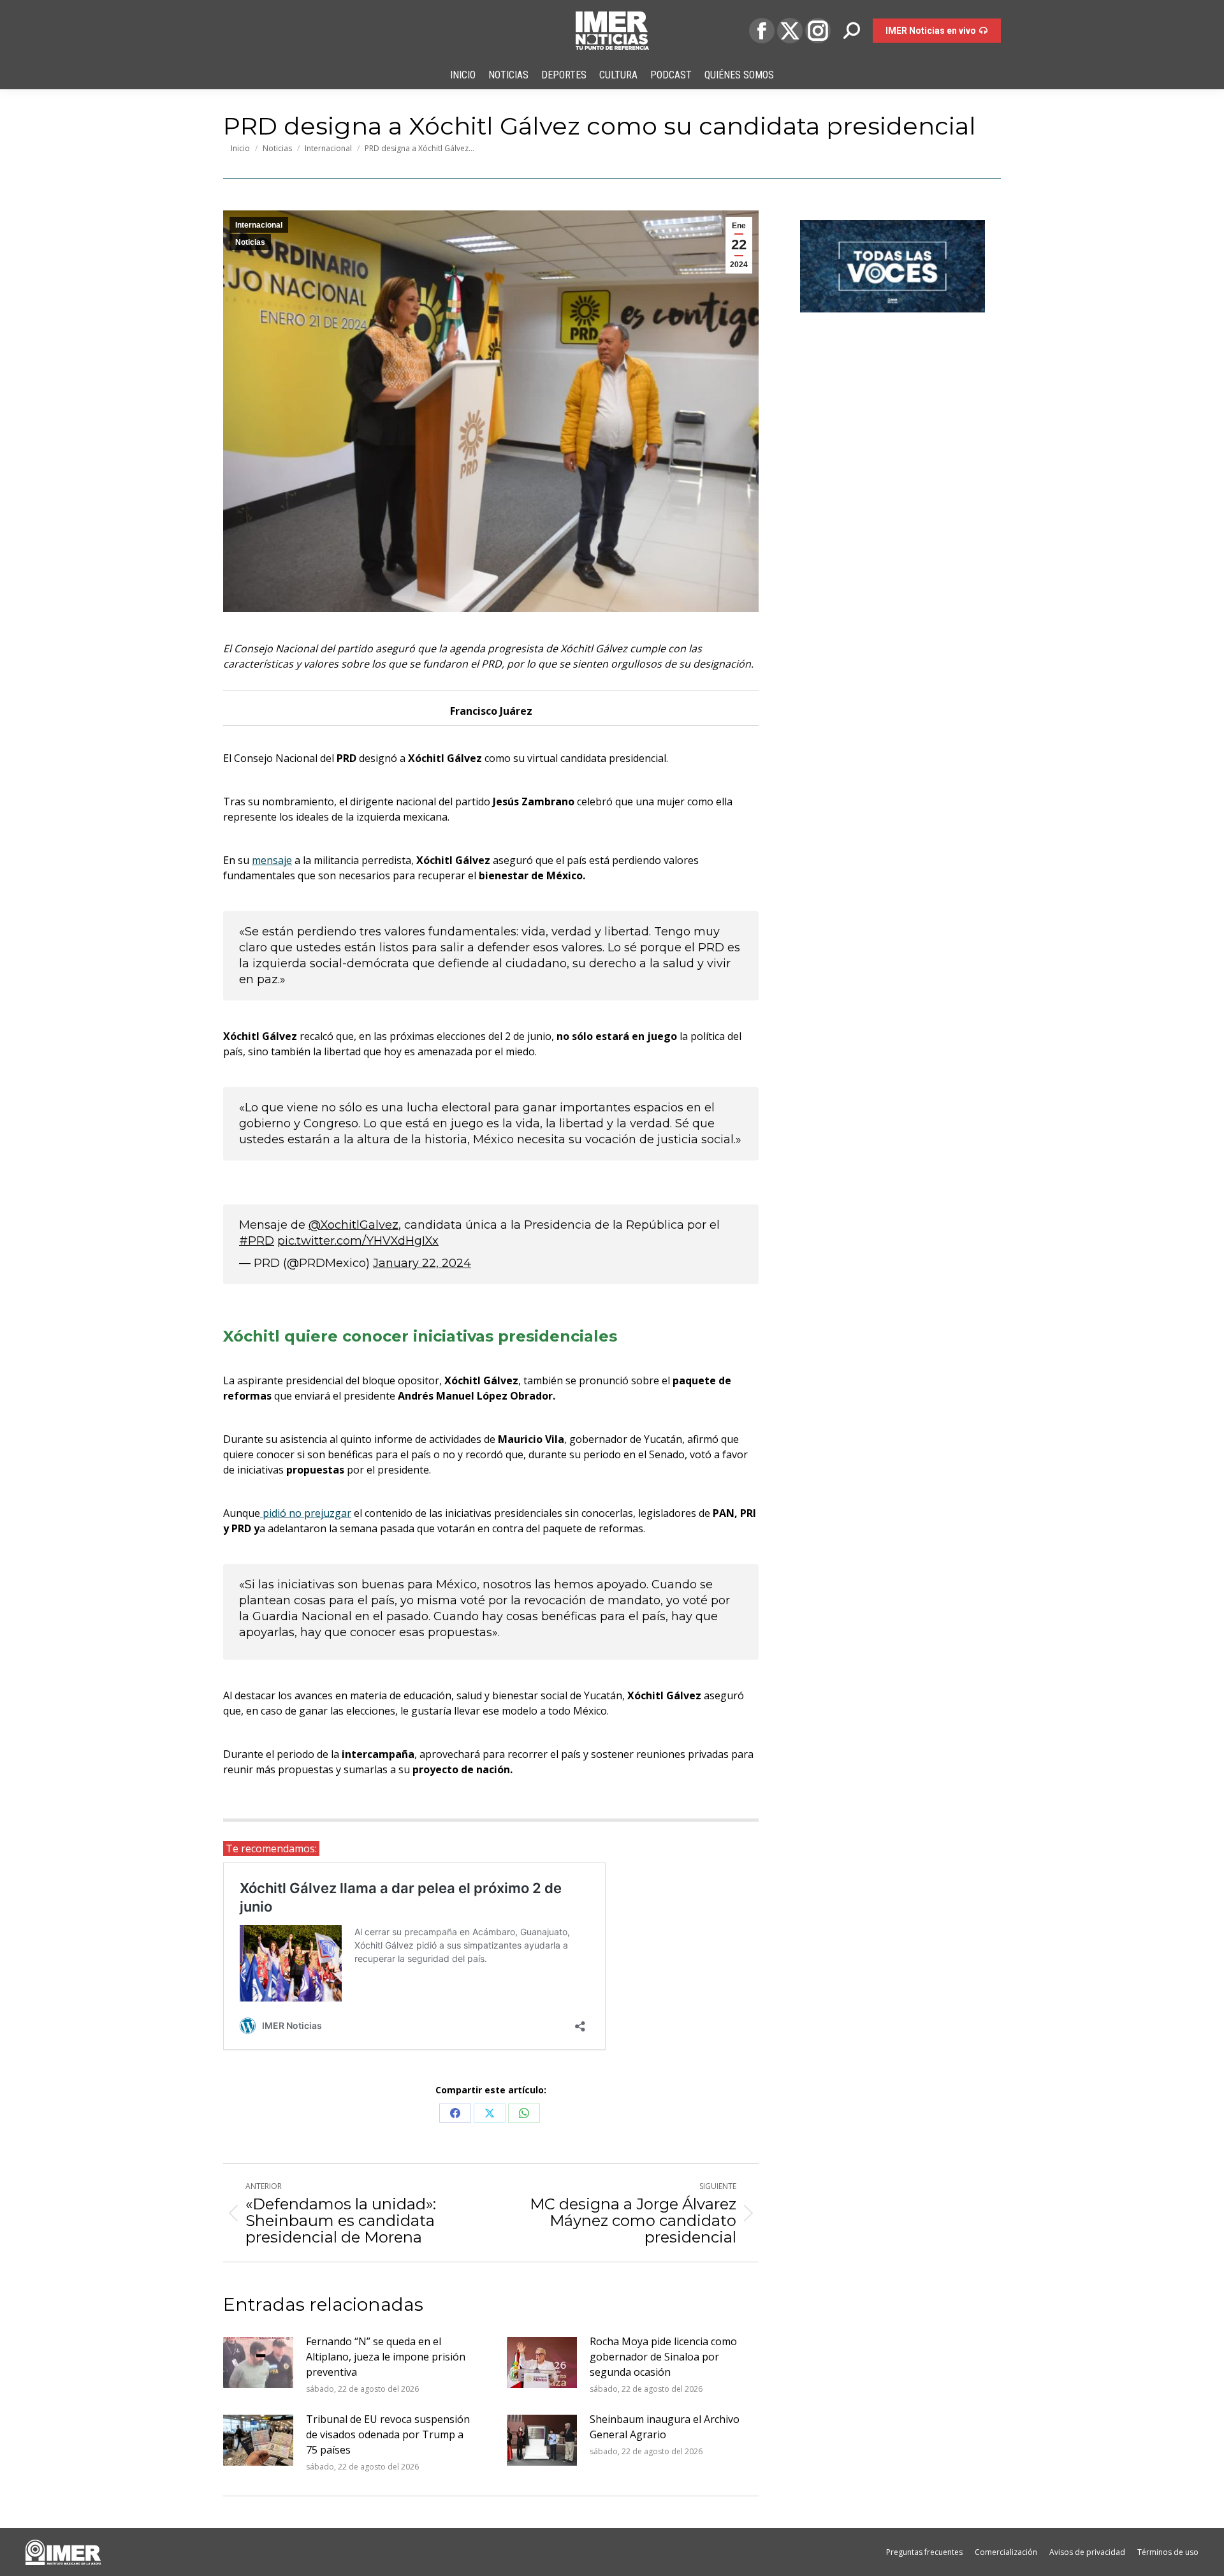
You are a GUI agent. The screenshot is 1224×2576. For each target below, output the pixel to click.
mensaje (272, 860)
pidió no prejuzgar (306, 1513)
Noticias (250, 242)
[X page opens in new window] (790, 31)
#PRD (257, 1241)
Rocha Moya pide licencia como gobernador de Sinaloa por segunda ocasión (663, 2357)
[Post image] (258, 2362)
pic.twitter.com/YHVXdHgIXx (358, 1241)
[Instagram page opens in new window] (818, 31)
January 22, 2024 (422, 1263)
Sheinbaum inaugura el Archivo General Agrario (665, 2427)
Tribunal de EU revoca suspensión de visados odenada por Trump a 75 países (388, 2434)
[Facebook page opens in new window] (762, 31)
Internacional (259, 225)
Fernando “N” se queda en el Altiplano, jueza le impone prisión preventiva (386, 2357)
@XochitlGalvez (353, 1225)
